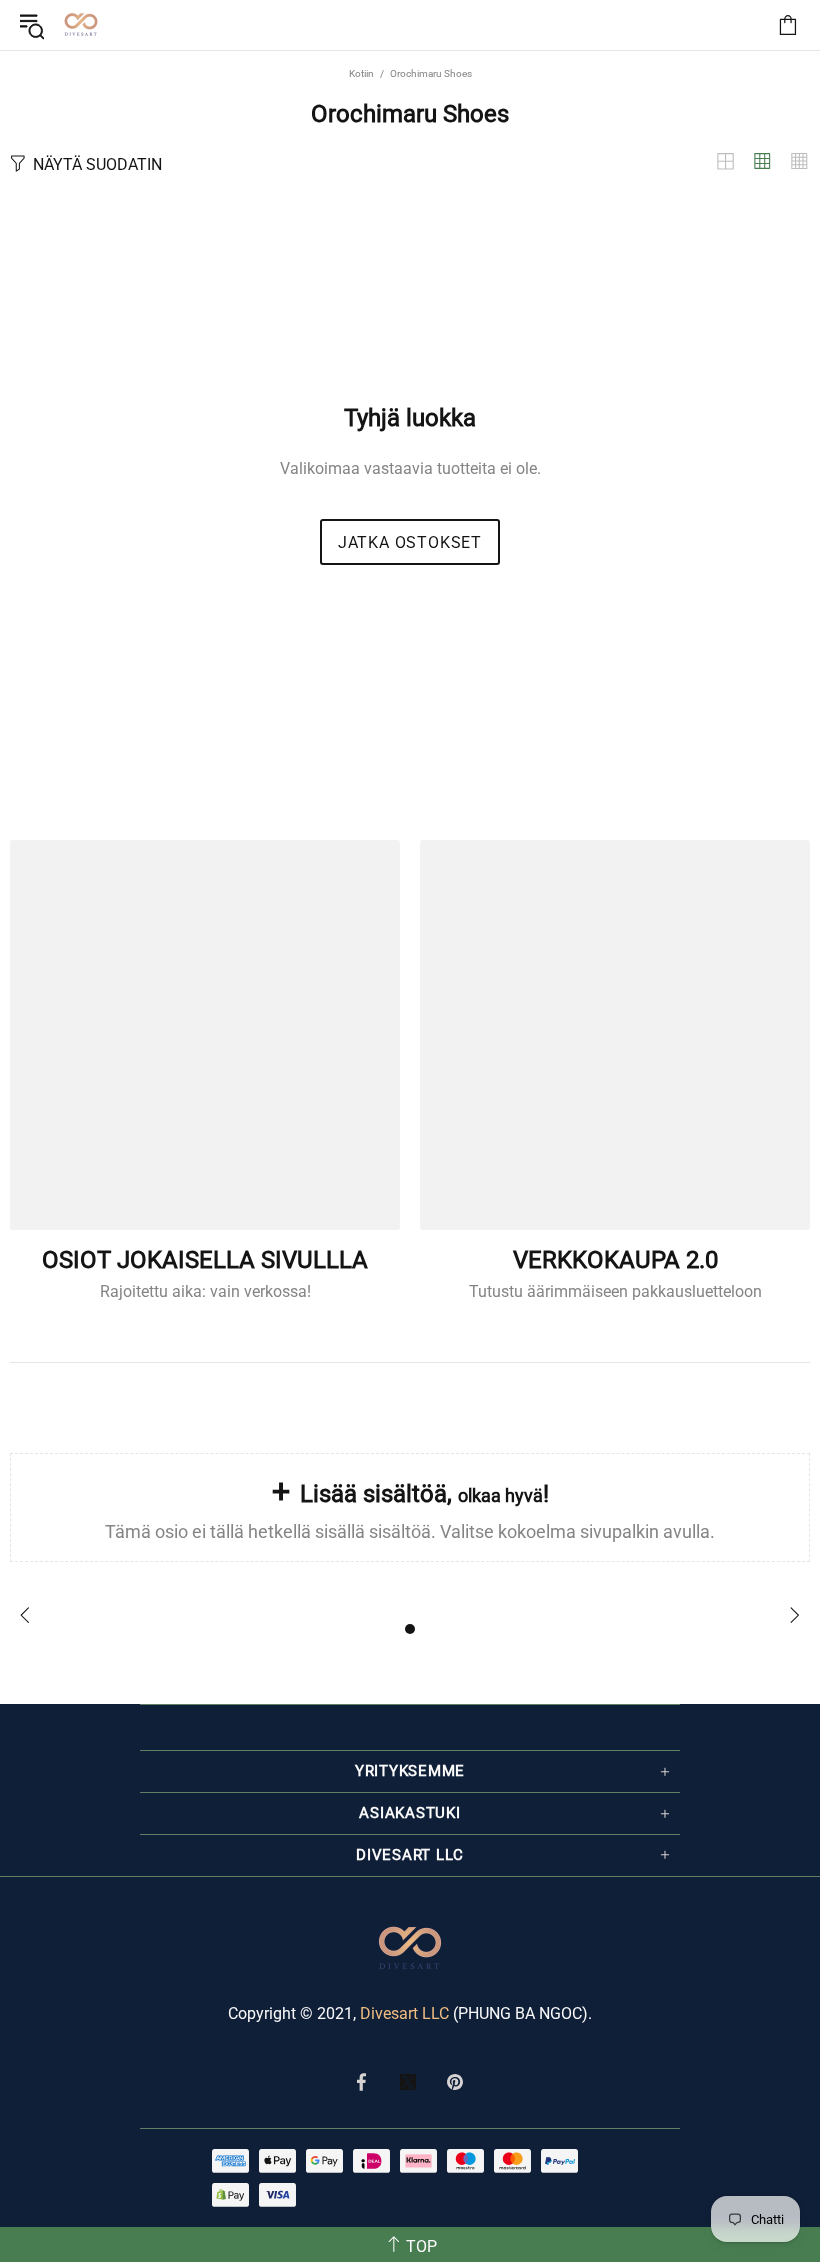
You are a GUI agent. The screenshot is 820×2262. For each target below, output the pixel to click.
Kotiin (361, 73)
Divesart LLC (404, 2013)
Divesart (81, 25)
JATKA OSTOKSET (410, 542)
